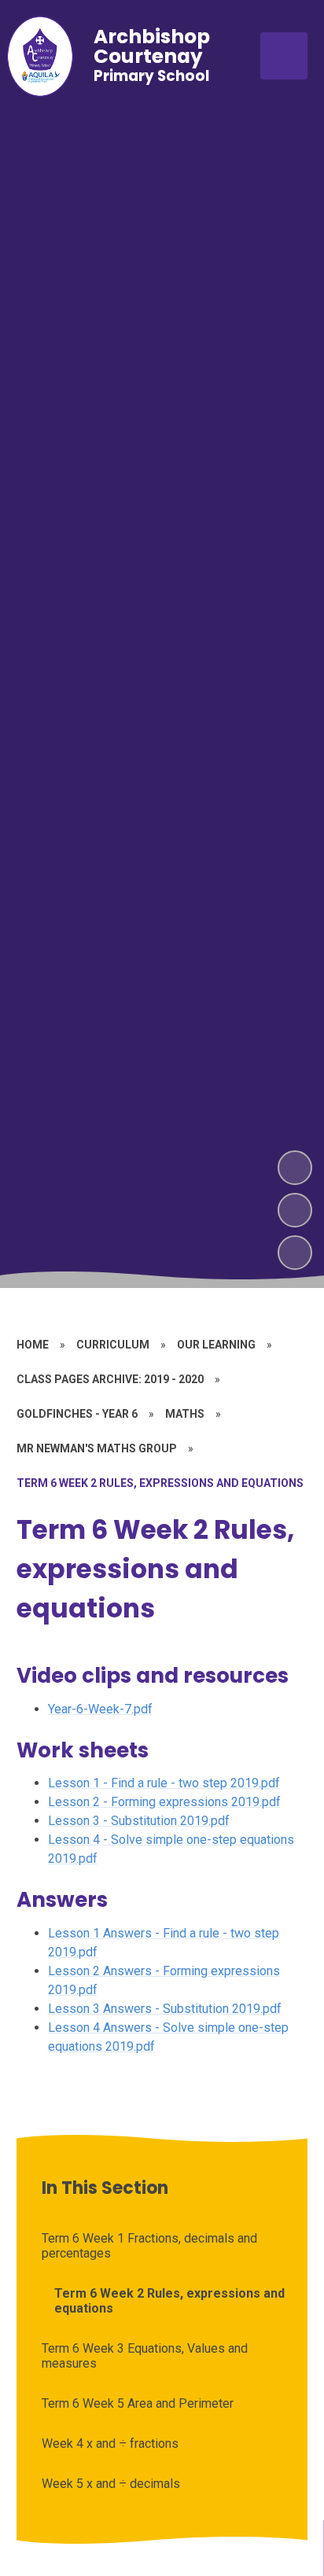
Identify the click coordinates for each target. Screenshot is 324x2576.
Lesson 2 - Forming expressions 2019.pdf (164, 1802)
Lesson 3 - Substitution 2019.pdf (139, 1821)
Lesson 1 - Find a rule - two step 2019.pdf (164, 1783)
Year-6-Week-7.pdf (100, 1709)
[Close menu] (284, 56)
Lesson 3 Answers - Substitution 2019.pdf (165, 2009)
